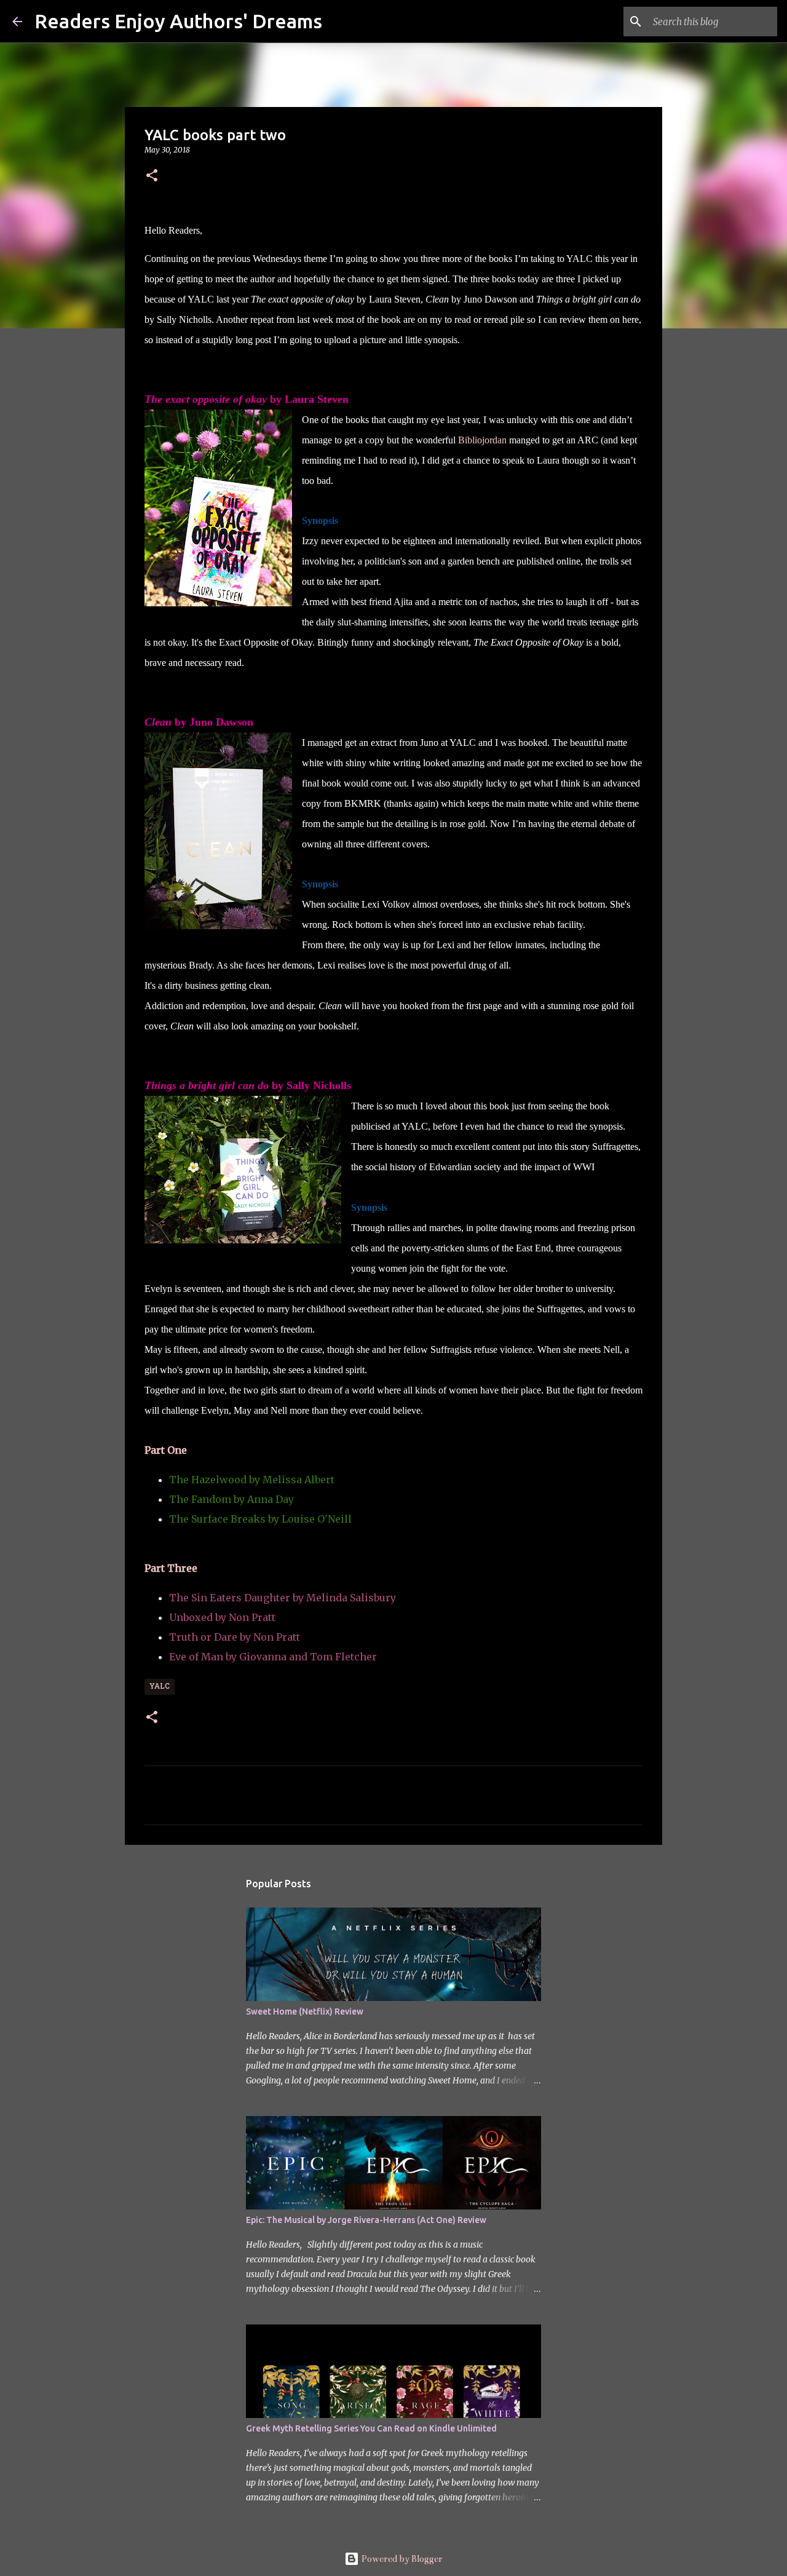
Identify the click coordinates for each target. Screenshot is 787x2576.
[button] (152, 176)
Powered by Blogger (401, 2559)
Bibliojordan (482, 440)
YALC (160, 1687)
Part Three (172, 1568)
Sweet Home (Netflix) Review (305, 2011)
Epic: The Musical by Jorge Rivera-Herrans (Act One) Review (366, 2220)
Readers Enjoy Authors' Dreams (178, 21)
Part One (166, 1450)
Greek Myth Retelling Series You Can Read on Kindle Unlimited (371, 2428)
